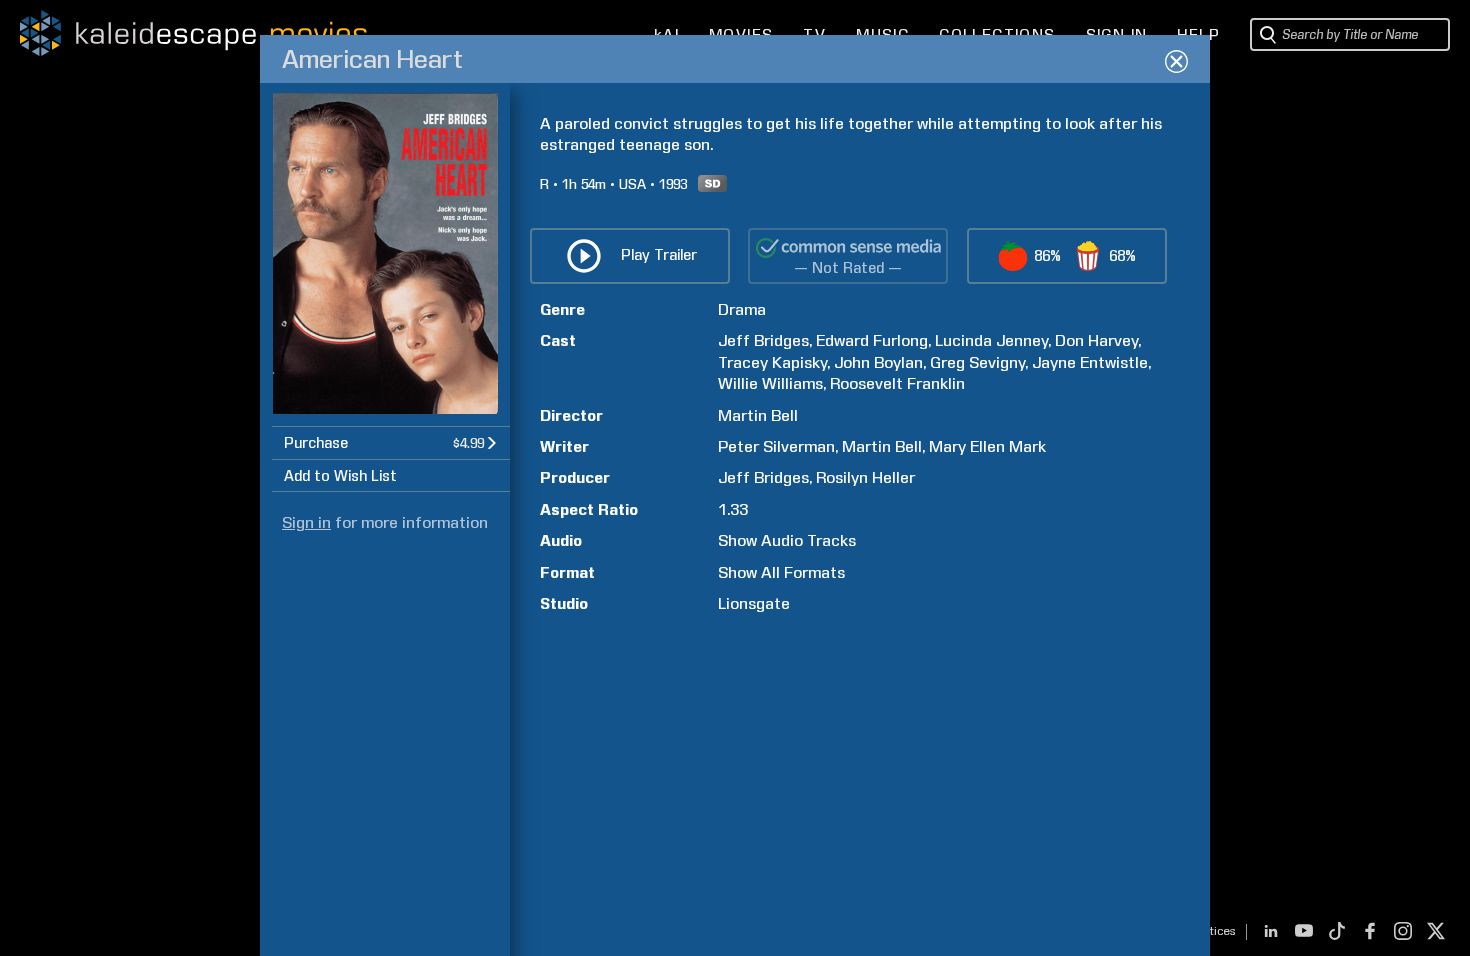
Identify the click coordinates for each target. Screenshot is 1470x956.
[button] (391, 442)
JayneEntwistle (1090, 362)
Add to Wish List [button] (340, 476)
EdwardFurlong (872, 340)
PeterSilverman (776, 446)
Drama (742, 309)
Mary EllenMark (987, 446)
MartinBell (758, 415)
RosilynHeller (865, 477)
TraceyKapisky (772, 362)
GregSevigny (977, 362)
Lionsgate (754, 603)
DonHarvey (1096, 340)
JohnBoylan (878, 362)
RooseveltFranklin (897, 383)
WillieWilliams (770, 383)
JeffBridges (763, 340)
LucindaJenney (991, 340)
